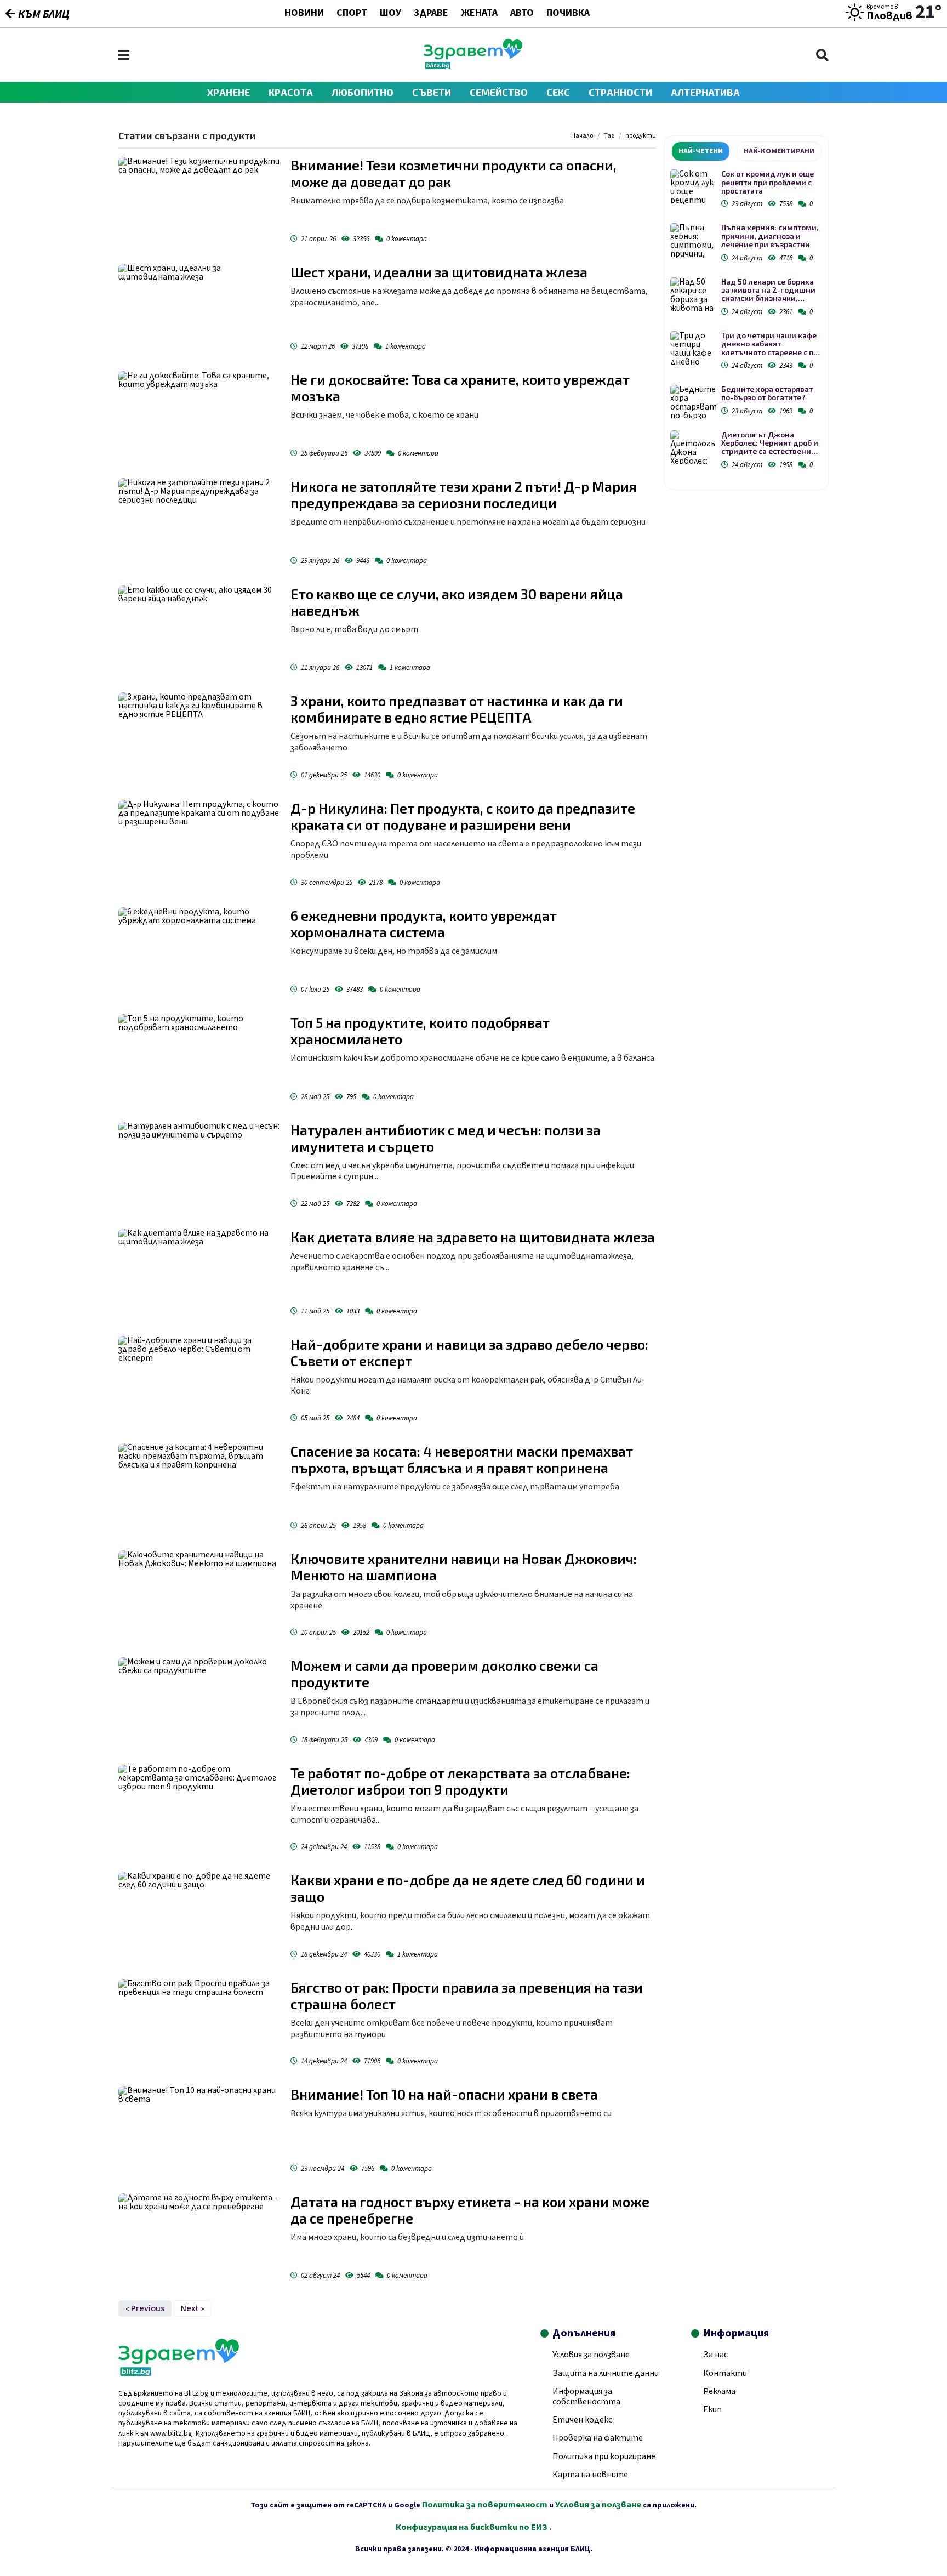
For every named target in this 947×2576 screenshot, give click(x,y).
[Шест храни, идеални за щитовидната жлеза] (199, 309)
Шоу (390, 14)
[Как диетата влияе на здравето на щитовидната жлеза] (199, 1274)
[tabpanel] (746, 321)
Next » (193, 2308)
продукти (641, 136)
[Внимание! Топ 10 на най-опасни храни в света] (199, 2131)
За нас (715, 2355)
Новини (304, 14)
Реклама (719, 2391)
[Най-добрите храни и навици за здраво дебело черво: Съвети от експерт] (199, 1381)
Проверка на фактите (598, 2438)
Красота (291, 92)
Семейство (499, 92)
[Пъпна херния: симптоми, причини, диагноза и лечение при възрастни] (693, 240)
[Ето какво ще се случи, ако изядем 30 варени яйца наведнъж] (199, 631)
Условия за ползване (591, 2355)
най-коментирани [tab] (779, 151)
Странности (620, 92)
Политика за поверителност (485, 2505)
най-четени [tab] (701, 151)
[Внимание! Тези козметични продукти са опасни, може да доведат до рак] (199, 202)
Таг (609, 136)
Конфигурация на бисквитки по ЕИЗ (472, 2527)
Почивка (568, 14)
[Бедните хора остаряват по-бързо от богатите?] (693, 402)
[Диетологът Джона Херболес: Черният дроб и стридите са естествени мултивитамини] (693, 448)
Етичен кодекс (582, 2420)
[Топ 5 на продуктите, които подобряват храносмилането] (199, 1060)
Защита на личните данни (606, 2373)
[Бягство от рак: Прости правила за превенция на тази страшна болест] (199, 2025)
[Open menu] (124, 55)
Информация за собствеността (586, 2396)
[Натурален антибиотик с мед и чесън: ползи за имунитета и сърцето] (199, 1167)
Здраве (431, 14)
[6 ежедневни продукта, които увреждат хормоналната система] (199, 953)
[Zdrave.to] (473, 66)
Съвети (432, 92)
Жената (479, 14)
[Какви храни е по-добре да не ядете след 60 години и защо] (199, 1917)
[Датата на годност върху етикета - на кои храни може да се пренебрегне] (199, 2239)
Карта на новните (590, 2475)
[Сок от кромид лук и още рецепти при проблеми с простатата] (693, 187)
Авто (522, 14)
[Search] (822, 55)
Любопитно (363, 92)
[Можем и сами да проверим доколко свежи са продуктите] (199, 1703)
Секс (558, 92)
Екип (712, 2409)
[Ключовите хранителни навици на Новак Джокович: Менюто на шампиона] (199, 1596)
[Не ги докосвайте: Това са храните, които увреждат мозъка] (199, 417)
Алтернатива (705, 92)
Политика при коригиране (604, 2456)
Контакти (725, 2373)
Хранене (229, 92)
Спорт (352, 14)
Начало (582, 136)
